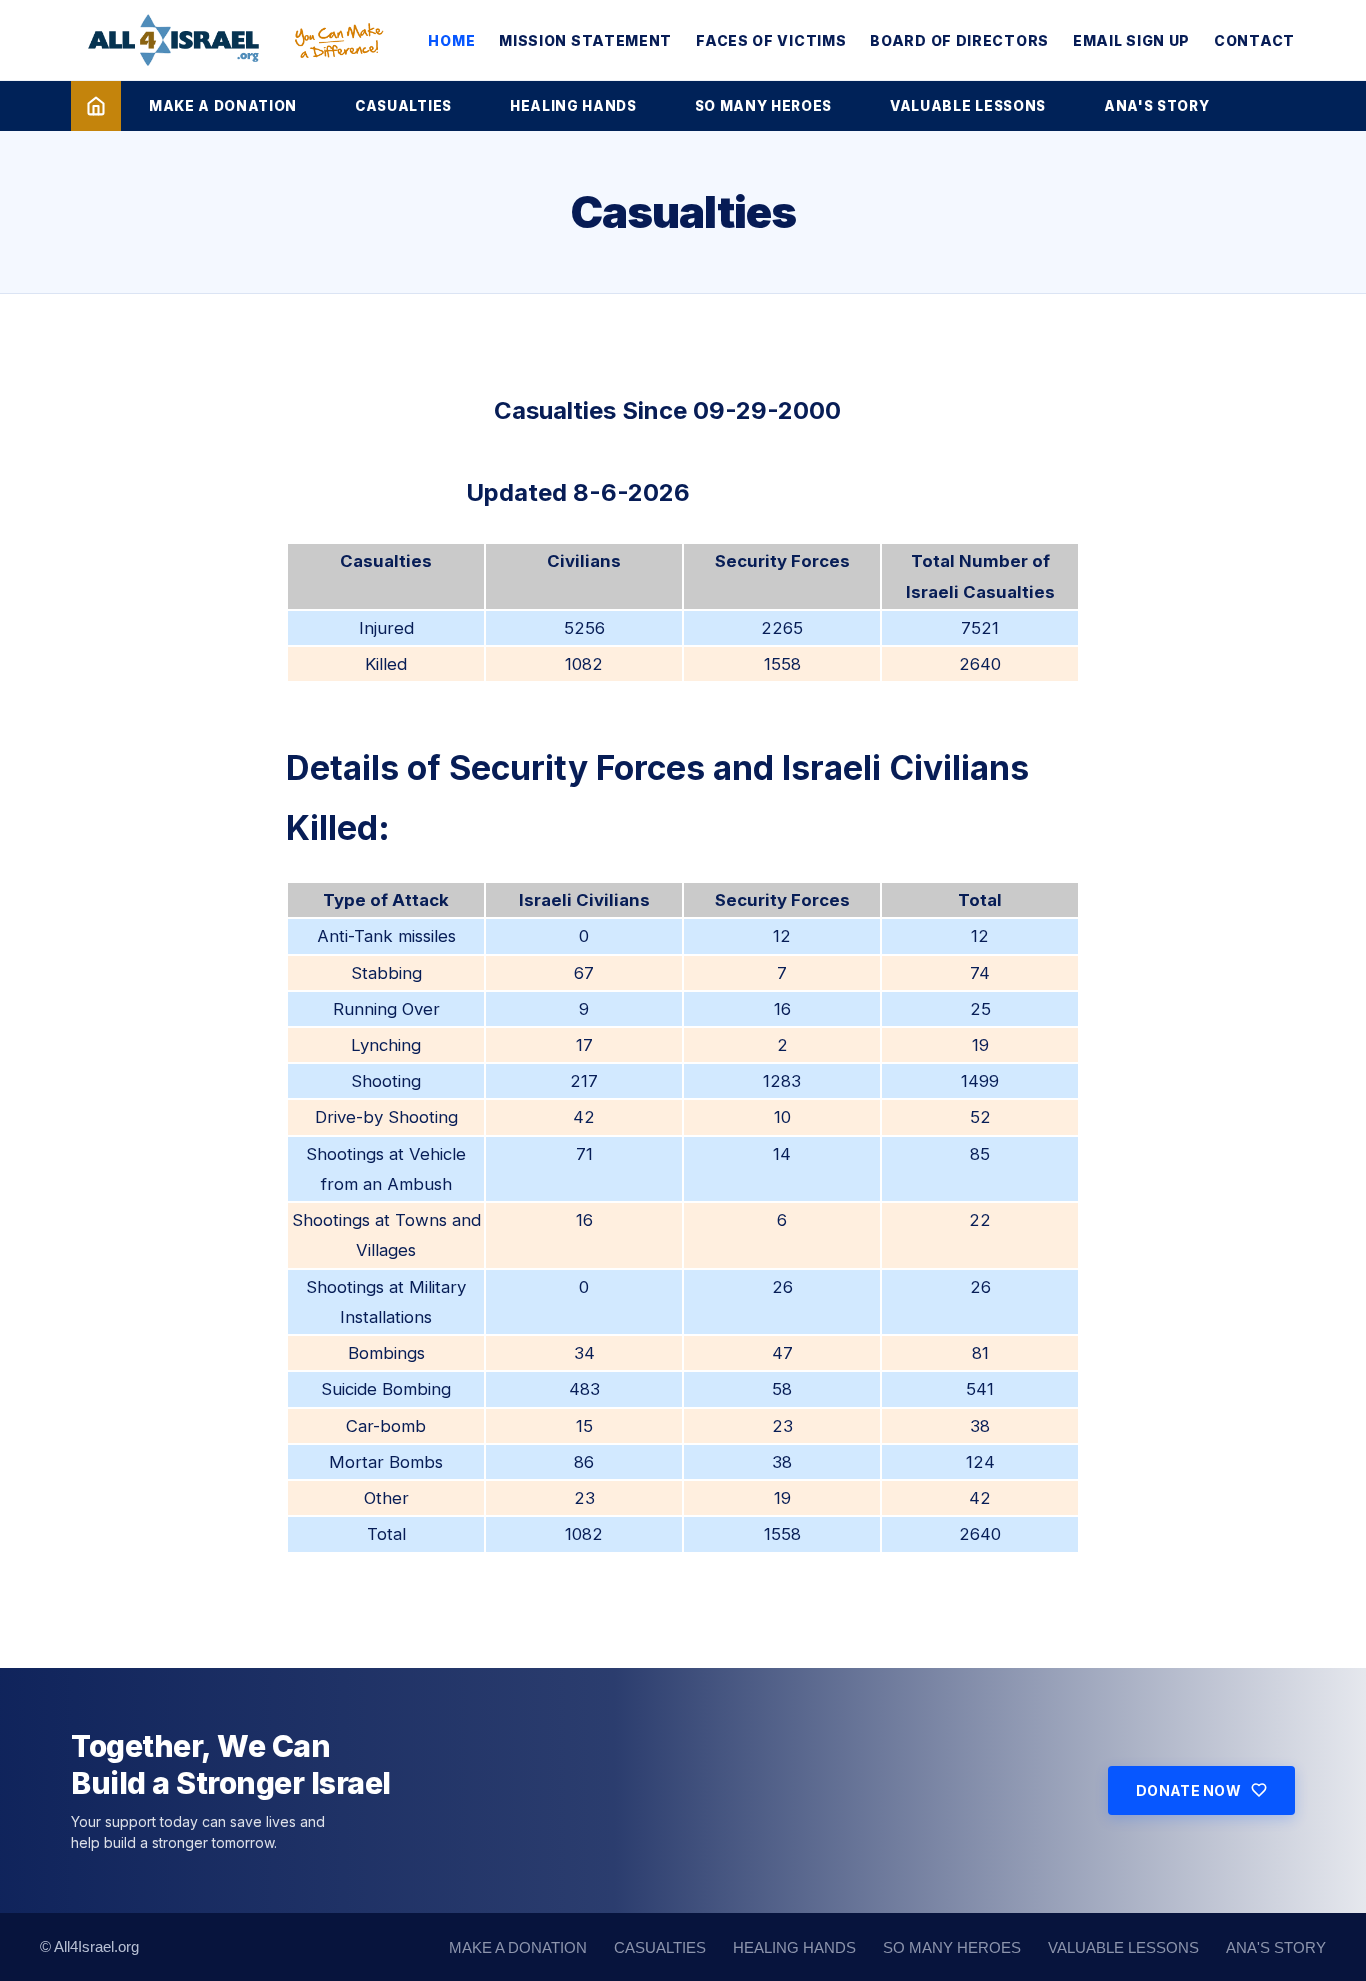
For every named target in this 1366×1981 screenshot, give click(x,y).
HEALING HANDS (573, 106)
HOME (451, 40)
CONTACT (1254, 40)
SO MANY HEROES (763, 106)
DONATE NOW (1188, 1790)
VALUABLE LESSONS (968, 106)
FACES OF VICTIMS (771, 40)
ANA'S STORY (1156, 106)
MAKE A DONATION (223, 106)
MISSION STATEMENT (585, 40)
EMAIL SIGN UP (1131, 40)
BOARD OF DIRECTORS (959, 40)
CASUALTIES (403, 106)
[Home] (96, 106)
